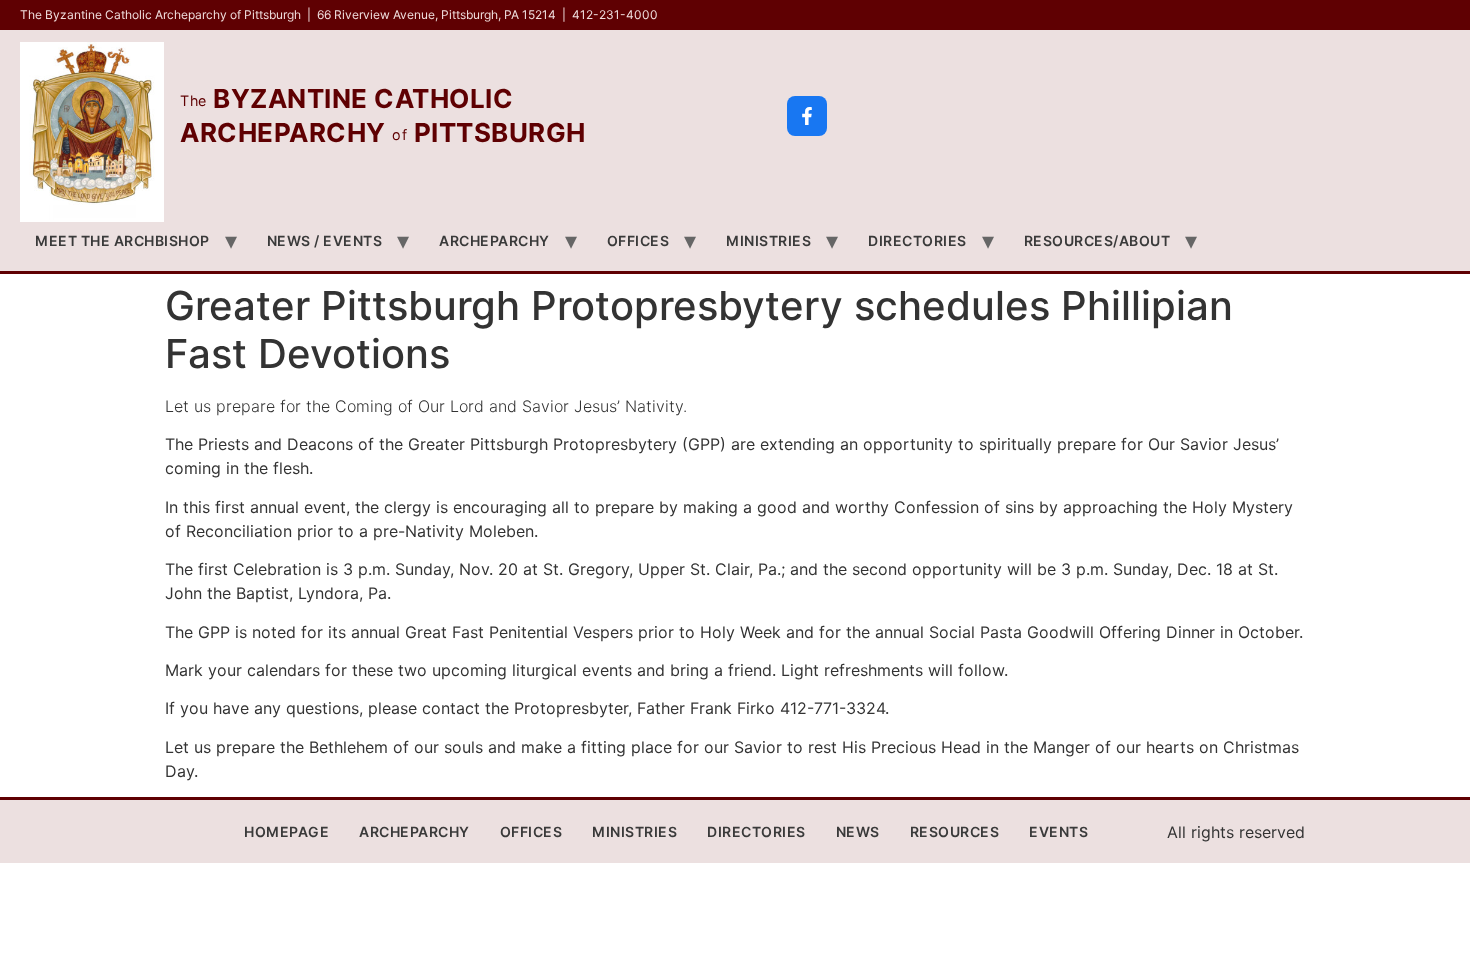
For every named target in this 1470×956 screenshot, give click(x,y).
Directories (917, 240)
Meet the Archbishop (122, 240)
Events (1058, 831)
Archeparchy (494, 240)
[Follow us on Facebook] (807, 116)
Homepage (286, 831)
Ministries (768, 240)
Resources (955, 831)
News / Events (325, 240)
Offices (638, 240)
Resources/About (1097, 240)
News (858, 831)
